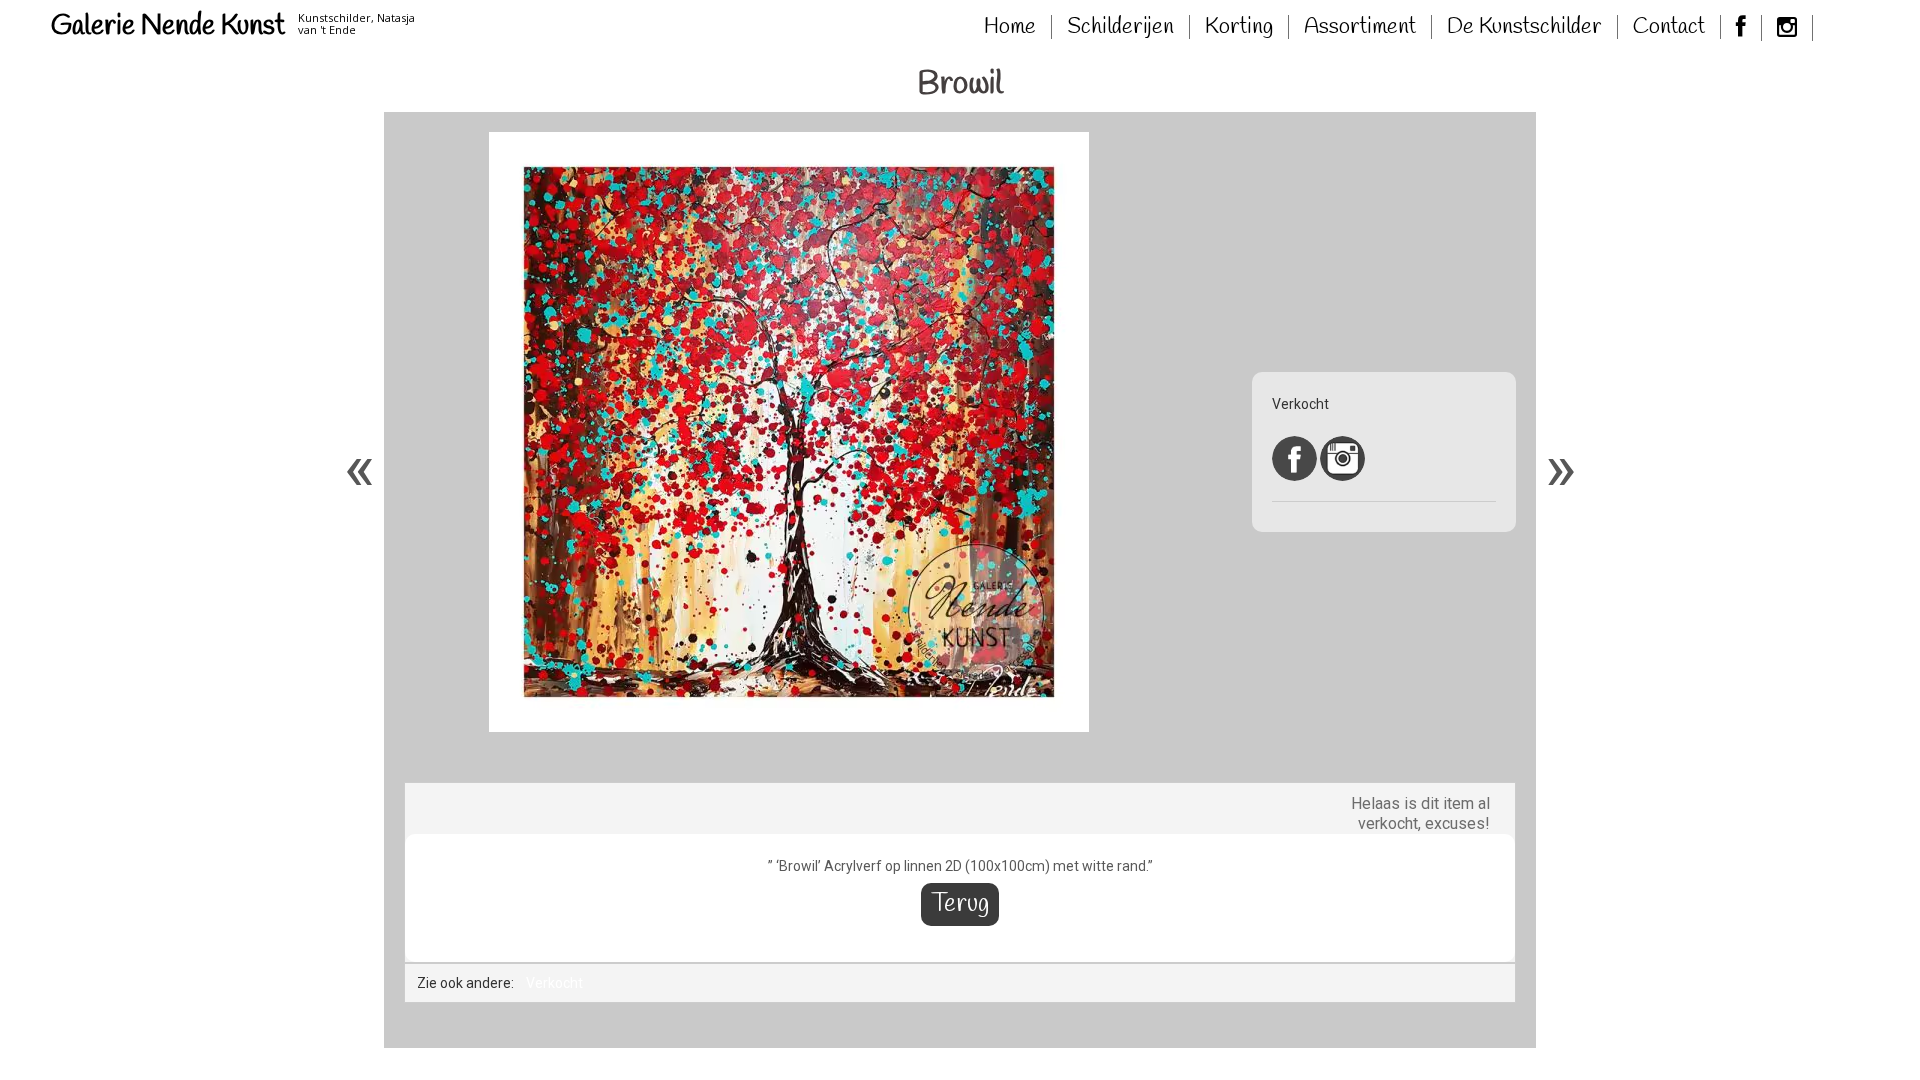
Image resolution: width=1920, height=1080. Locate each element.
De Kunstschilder (1524, 27)
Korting (1239, 27)
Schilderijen (1120, 27)
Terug (960, 904)
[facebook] (1741, 28)
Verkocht (554, 983)
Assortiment (1360, 27)
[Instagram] (1787, 28)
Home (1010, 27)
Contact (1669, 27)
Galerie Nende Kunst (168, 26)
